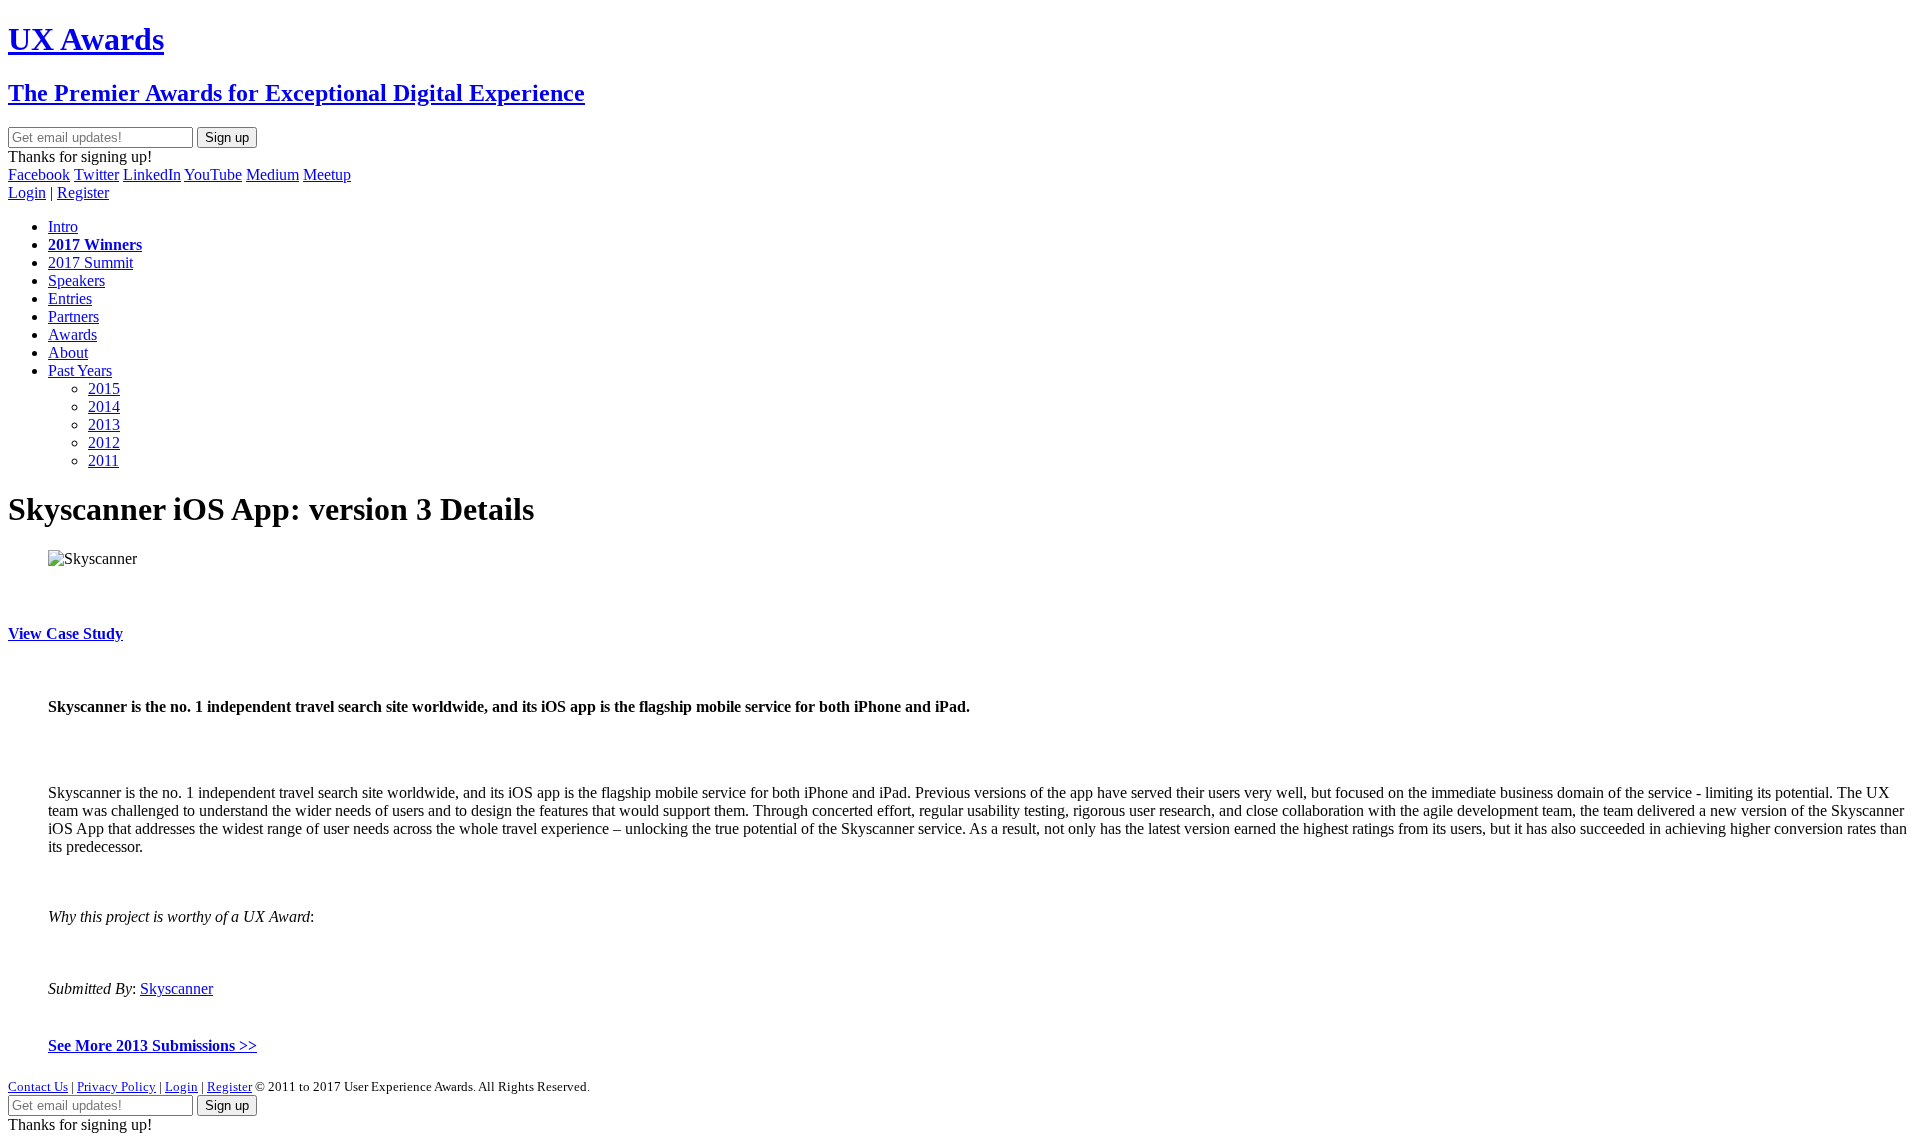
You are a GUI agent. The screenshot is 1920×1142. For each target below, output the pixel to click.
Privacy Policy (116, 1086)
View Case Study (65, 633)
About (68, 352)
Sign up (227, 137)
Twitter (96, 174)
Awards (72, 334)
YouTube (213, 174)
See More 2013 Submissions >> (152, 1045)
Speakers (76, 280)
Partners (73, 316)
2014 (104, 406)
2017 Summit (90, 262)
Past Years (80, 370)
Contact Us (38, 1086)
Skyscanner (176, 988)
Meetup (327, 174)
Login (27, 192)
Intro (63, 226)
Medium (272, 174)
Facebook (39, 174)
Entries (70, 298)
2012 (104, 442)
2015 (104, 388)
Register (83, 192)
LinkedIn (152, 174)
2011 (103, 460)
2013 (104, 424)
